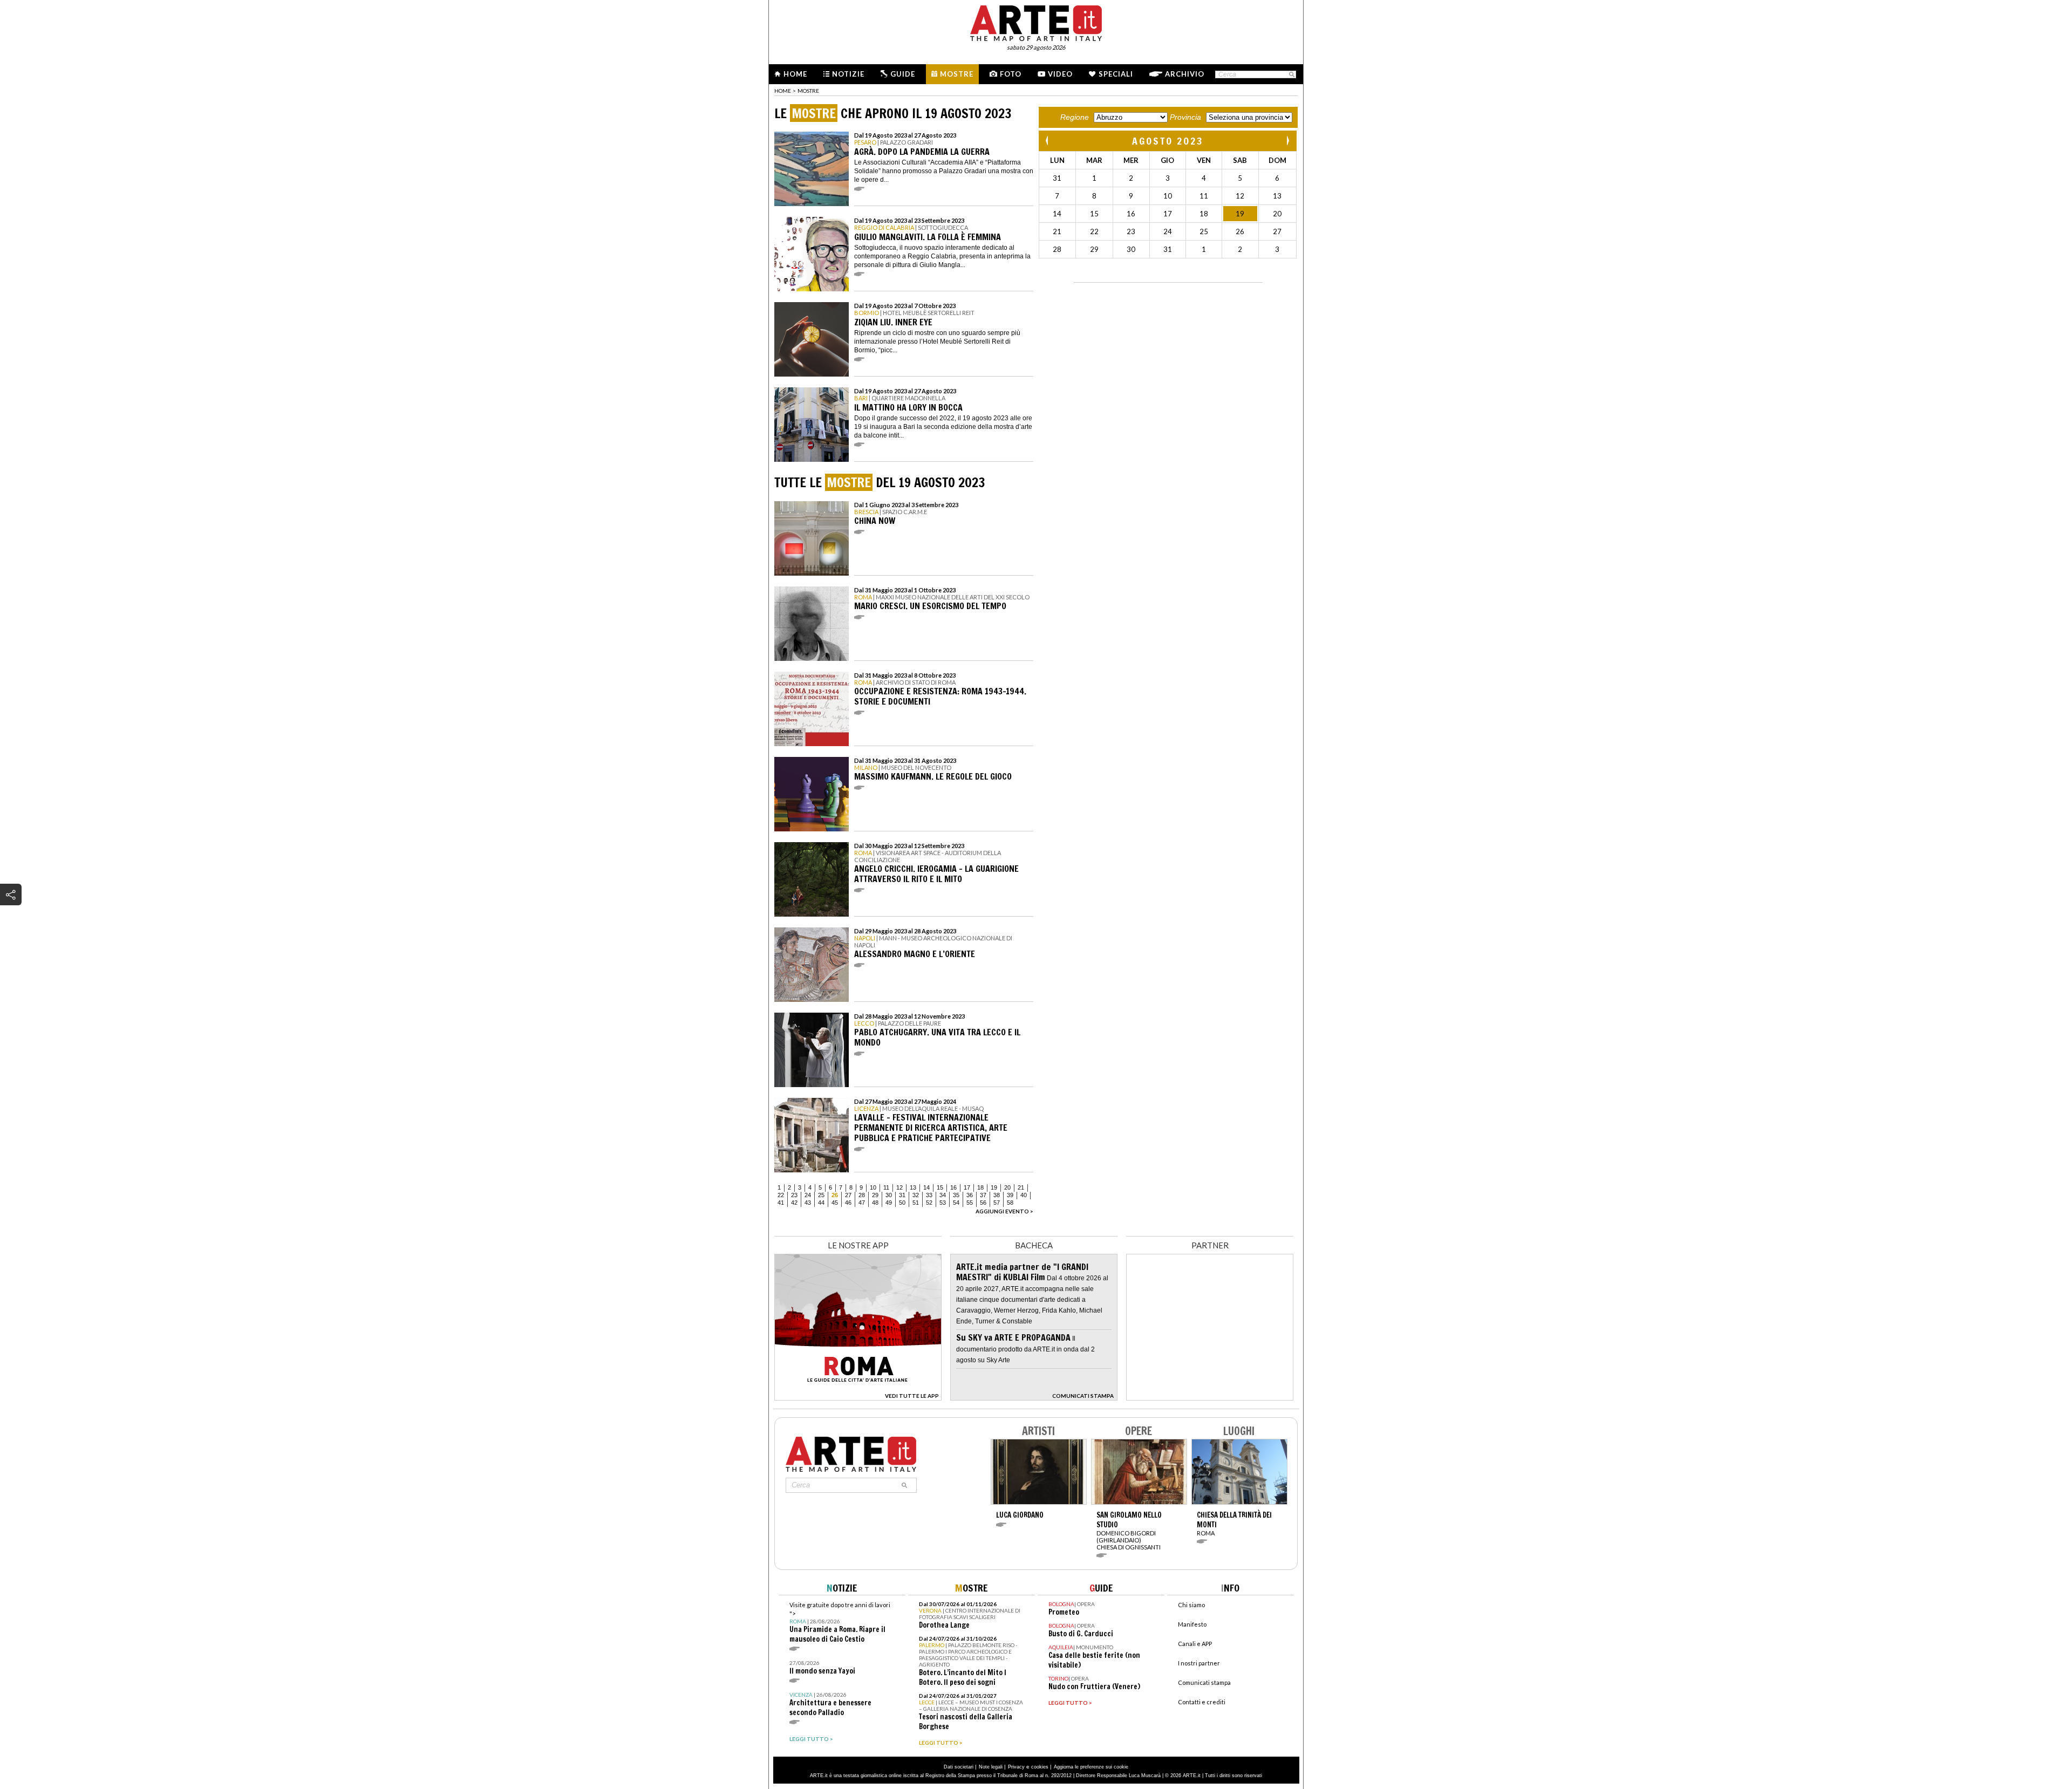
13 (913, 1187)
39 (1010, 1195)
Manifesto (1192, 1624)
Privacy (1016, 1767)
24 (808, 1195)
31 (902, 1195)
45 (835, 1203)
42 (794, 1203)
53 (943, 1203)
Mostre (957, 74)
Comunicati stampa (1204, 1682)
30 (889, 1195)
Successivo (1287, 141)
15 (940, 1187)
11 (886, 1187)
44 (821, 1203)
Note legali (991, 1767)
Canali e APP (1195, 1644)
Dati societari (959, 1767)
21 (1021, 1187)
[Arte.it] (1036, 22)
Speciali (1116, 74)
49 (889, 1203)
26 (835, 1195)
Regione (1075, 117)
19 (994, 1187)
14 (926, 1187)
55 (970, 1203)
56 (983, 1203)
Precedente (1048, 141)
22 (781, 1195)
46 (848, 1203)
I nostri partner (1199, 1663)
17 (967, 1187)
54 (956, 1203)
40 (1024, 1195)
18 (980, 1187)
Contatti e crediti (1202, 1702)
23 (794, 1195)
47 (862, 1203)
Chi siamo (1191, 1605)
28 (862, 1195)
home (783, 91)
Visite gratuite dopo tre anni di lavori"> (840, 1623)
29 (875, 1195)
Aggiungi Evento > (1004, 1211)
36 (970, 1195)
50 (902, 1203)
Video (1060, 74)
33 (929, 1195)
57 (997, 1203)
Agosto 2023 (1168, 141)
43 (808, 1203)
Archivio (1185, 74)
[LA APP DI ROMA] (858, 1398)
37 (983, 1195)
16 (953, 1187)
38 (997, 1195)
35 (956, 1195)
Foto (1011, 74)
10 (873, 1187)
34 (943, 1195)
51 (916, 1203)
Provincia (1185, 117)
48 (875, 1203)
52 (929, 1203)
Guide (903, 74)
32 (916, 1195)
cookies (1040, 1767)
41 (781, 1203)
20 (1007, 1187)
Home (795, 74)
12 (899, 1187)
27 (848, 1195)
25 (821, 1195)
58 (1010, 1203)
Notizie (848, 74)
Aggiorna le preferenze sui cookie (1091, 1767)
